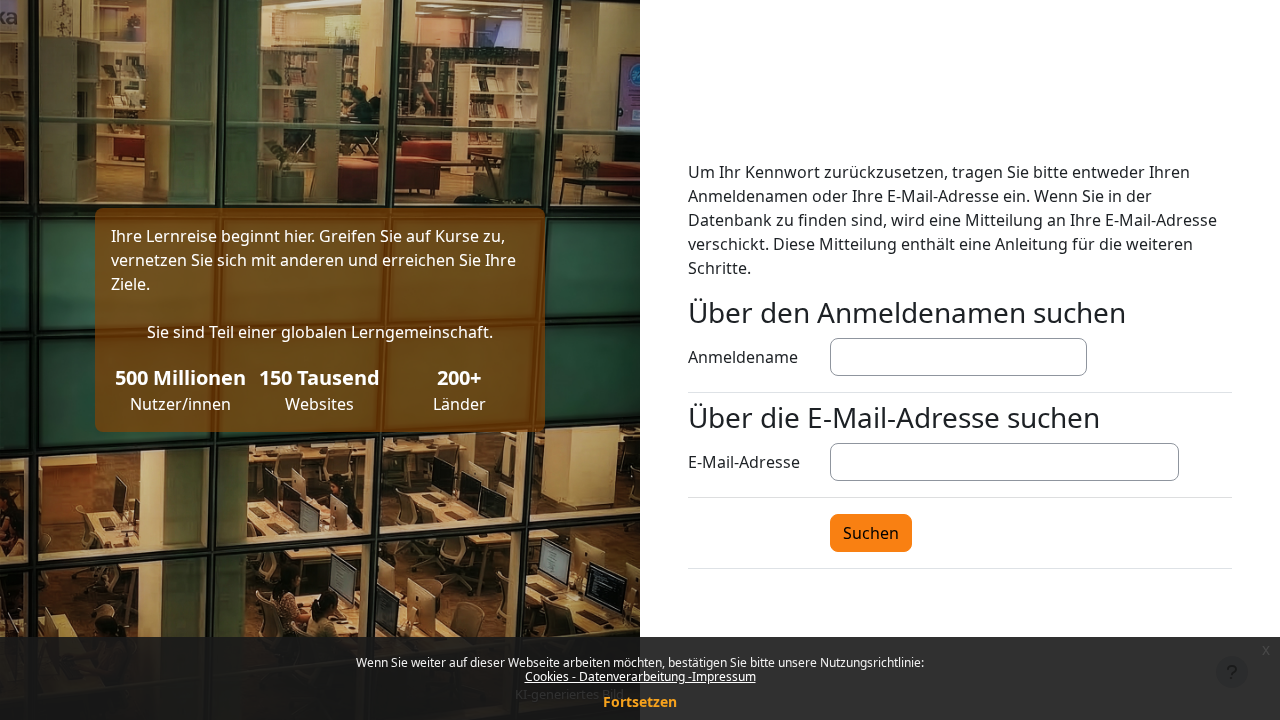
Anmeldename (743, 357)
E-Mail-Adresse (744, 462)
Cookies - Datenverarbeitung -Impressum (640, 676)
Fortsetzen (640, 701)
